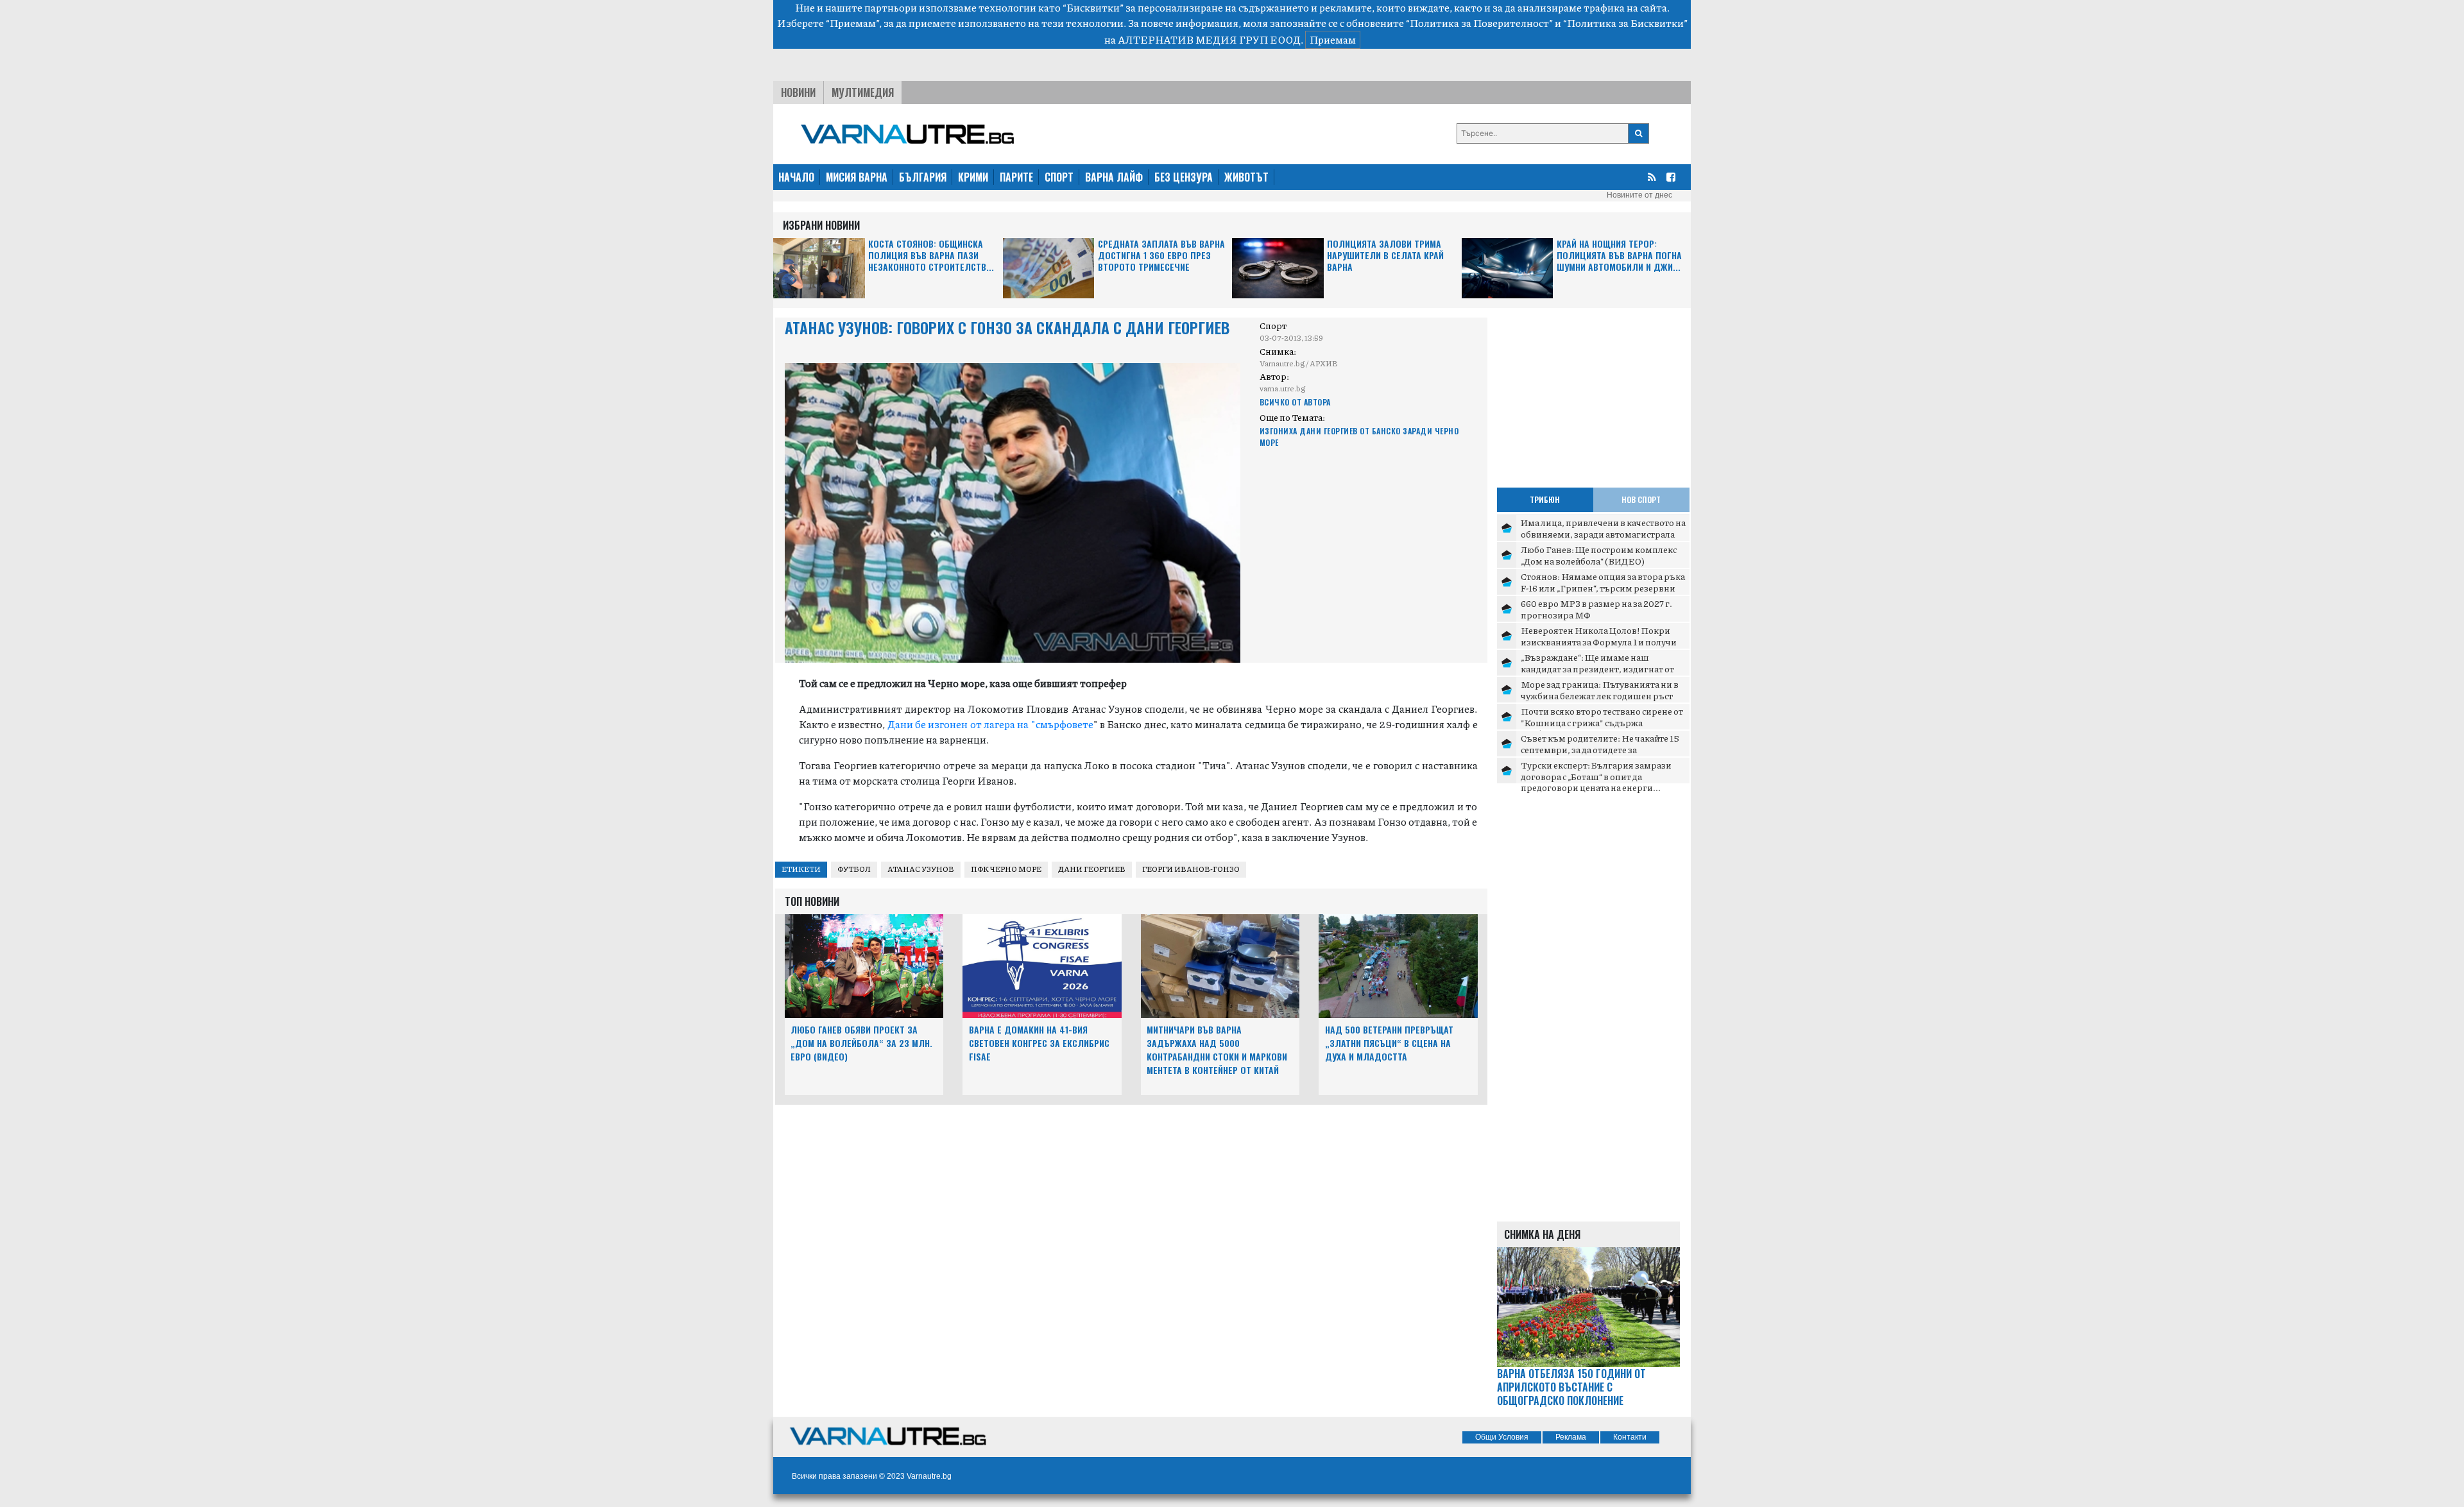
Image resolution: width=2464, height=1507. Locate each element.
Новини (798, 92)
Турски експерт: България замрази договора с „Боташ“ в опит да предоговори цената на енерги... (1596, 776)
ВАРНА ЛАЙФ (1114, 177)
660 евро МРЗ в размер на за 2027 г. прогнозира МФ (1596, 609)
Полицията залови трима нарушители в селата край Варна (1385, 256)
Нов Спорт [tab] (1641, 499)
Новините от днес (1639, 195)
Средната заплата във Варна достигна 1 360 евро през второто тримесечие (1161, 256)
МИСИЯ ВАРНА (857, 177)
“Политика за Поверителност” (1479, 23)
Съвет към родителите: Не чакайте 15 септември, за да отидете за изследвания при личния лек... (1600, 749)
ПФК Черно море (1006, 869)
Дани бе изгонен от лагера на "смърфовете (990, 724)
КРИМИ (973, 177)
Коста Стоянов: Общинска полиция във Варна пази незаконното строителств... (931, 256)
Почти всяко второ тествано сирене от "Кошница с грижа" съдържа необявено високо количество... (1602, 722)
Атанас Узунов (921, 869)
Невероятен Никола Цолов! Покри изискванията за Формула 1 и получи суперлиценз (1599, 641)
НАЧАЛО (796, 177)
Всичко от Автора (1295, 402)
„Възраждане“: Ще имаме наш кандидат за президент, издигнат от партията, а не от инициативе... (1597, 668)
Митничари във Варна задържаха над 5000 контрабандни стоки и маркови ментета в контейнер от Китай (1217, 1049)
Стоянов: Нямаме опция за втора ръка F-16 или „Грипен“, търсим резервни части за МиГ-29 (1603, 587)
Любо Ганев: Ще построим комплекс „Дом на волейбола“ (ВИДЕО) (1599, 555)
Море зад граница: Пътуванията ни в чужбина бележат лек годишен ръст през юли (1600, 695)
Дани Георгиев (1092, 869)
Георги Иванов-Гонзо (1191, 869)
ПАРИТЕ (1016, 177)
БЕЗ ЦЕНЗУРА (1184, 177)
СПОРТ (1059, 177)
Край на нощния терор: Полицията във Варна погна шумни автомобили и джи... (1619, 256)
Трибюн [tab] (1545, 499)
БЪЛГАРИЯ (923, 177)
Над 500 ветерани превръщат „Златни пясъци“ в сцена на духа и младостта (1389, 1043)
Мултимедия (863, 92)
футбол (854, 869)
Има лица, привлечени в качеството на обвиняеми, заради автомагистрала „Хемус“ (1603, 533)
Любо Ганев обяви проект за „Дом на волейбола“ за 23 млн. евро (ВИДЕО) (861, 1043)
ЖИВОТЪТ (1246, 177)
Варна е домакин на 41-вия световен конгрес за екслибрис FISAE (1039, 1043)
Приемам (1333, 39)
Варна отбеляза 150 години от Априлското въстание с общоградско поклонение (1571, 1387)
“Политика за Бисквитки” (1625, 23)
